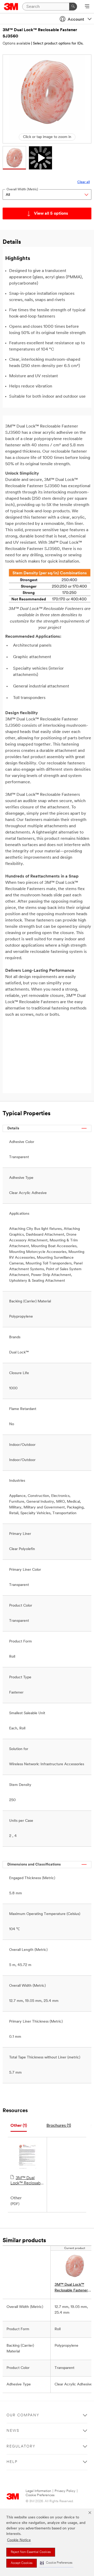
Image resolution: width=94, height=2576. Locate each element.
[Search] (73, 7)
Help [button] (12, 2462)
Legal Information (38, 2491)
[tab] (19, 2126)
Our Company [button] (23, 2415)
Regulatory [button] (21, 2447)
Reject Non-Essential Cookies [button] (31, 2552)
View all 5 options (51, 214)
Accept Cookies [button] (22, 2563)
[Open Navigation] (87, 7)
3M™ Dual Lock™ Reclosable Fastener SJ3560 (27, 2181)
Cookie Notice (19, 2540)
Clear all (84, 182)
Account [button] (76, 20)
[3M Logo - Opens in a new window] (11, 7)
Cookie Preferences (40, 2495)
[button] (56, 2563)
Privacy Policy (65, 2491)
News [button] (13, 2431)
